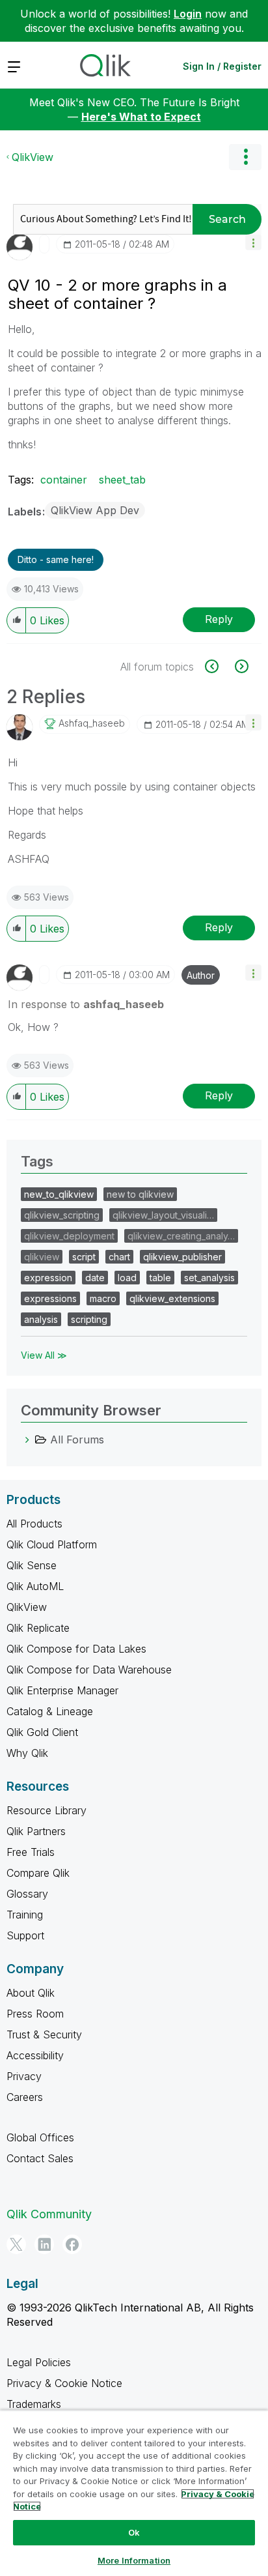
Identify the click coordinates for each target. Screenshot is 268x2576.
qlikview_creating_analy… (181, 1236)
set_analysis (209, 1278)
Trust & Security (44, 2034)
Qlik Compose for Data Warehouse (89, 1670)
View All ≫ (44, 1355)
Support (25, 1935)
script (84, 1257)
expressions (50, 1298)
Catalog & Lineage (50, 1711)
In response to (86, 1004)
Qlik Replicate (38, 1628)
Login (188, 14)
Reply (219, 619)
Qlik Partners (36, 1831)
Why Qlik (27, 1753)
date (95, 1278)
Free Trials (31, 1852)
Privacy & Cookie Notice (64, 2383)
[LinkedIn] (44, 2244)
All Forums (77, 1440)
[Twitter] (16, 2244)
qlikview (42, 1257)
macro (103, 1298)
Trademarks (34, 2404)
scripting (89, 1319)
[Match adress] (240, 666)
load (127, 1278)
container (64, 480)
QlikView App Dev (95, 510)
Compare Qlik (38, 1873)
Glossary (27, 1894)
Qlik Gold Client (42, 1732)
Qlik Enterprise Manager (62, 1690)
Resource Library (47, 1810)
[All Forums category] (27, 1440)
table (160, 1278)
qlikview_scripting (62, 1215)
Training (25, 1915)
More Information (134, 2560)
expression (48, 1278)
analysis (41, 1319)
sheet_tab (122, 480)
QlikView (33, 157)
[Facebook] (72, 2244)
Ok (134, 2532)
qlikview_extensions (172, 1298)
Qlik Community (49, 2214)
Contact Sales (40, 2158)
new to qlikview (140, 1194)
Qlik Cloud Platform (52, 1544)
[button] (253, 242)
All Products (34, 1524)
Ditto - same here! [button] (56, 559)
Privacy (24, 2076)
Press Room (35, 2014)
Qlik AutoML (35, 1586)
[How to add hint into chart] (219, 666)
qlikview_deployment (69, 1236)
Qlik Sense (32, 1565)
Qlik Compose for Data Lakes (76, 1649)
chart (119, 1257)
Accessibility (35, 2055)
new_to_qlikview (59, 1194)
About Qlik (31, 1993)
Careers (25, 2097)
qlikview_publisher (182, 1257)
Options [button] (245, 157)
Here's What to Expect (141, 117)
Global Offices (40, 2137)
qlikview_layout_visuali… (163, 1215)
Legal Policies (39, 2362)
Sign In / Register (222, 66)
